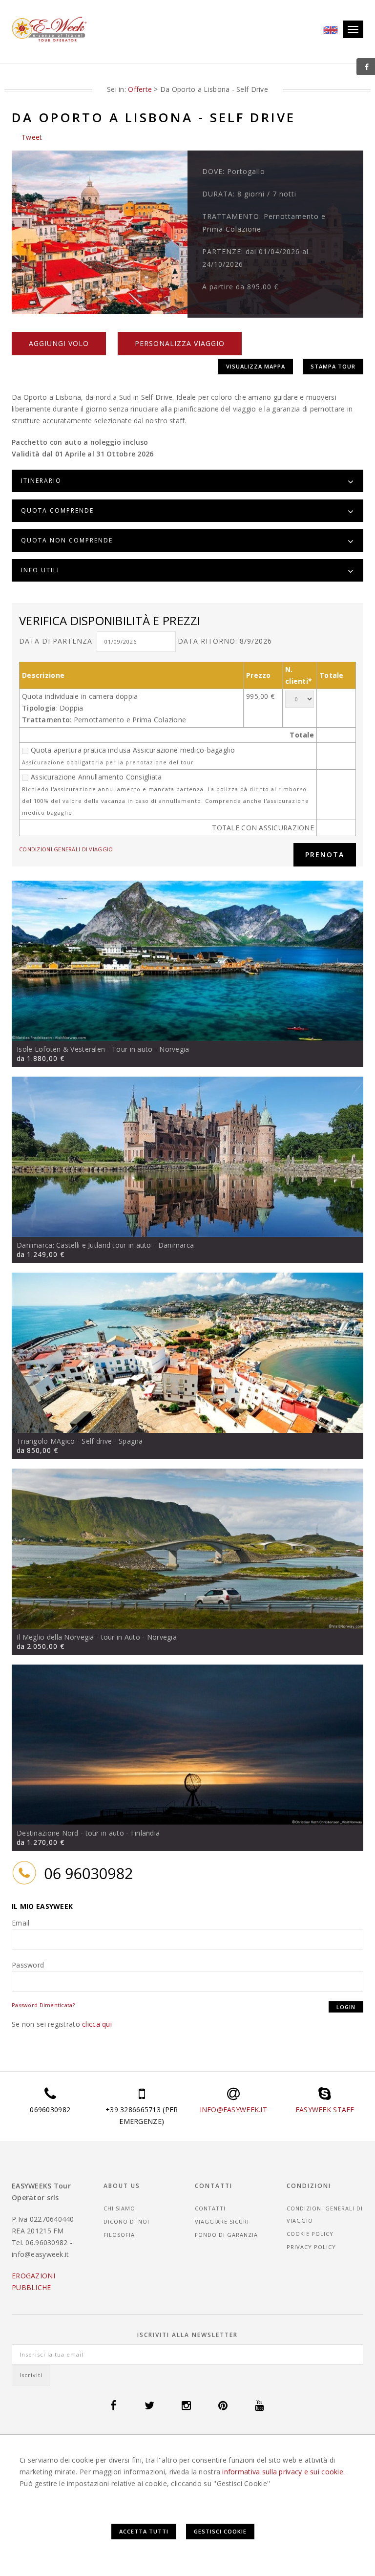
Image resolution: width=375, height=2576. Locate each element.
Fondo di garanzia (226, 2235)
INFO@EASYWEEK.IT (233, 2110)
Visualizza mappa (256, 366)
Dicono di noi (126, 2221)
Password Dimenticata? (43, 2005)
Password (28, 1965)
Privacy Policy (311, 2247)
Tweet (32, 137)
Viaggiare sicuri (222, 2221)
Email (21, 1923)
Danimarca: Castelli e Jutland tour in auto (84, 1245)
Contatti (210, 2208)
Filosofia (119, 2235)
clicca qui (97, 2024)
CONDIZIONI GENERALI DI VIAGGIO (66, 849)
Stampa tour (333, 366)
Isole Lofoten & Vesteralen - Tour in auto (84, 1049)
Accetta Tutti (144, 2531)
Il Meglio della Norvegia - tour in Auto (78, 1637)
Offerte (140, 89)
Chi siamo (119, 2208)
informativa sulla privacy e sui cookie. (283, 2472)
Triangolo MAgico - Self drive (64, 1441)
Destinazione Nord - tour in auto (70, 1833)
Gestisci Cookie (220, 2531)
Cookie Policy (310, 2234)
